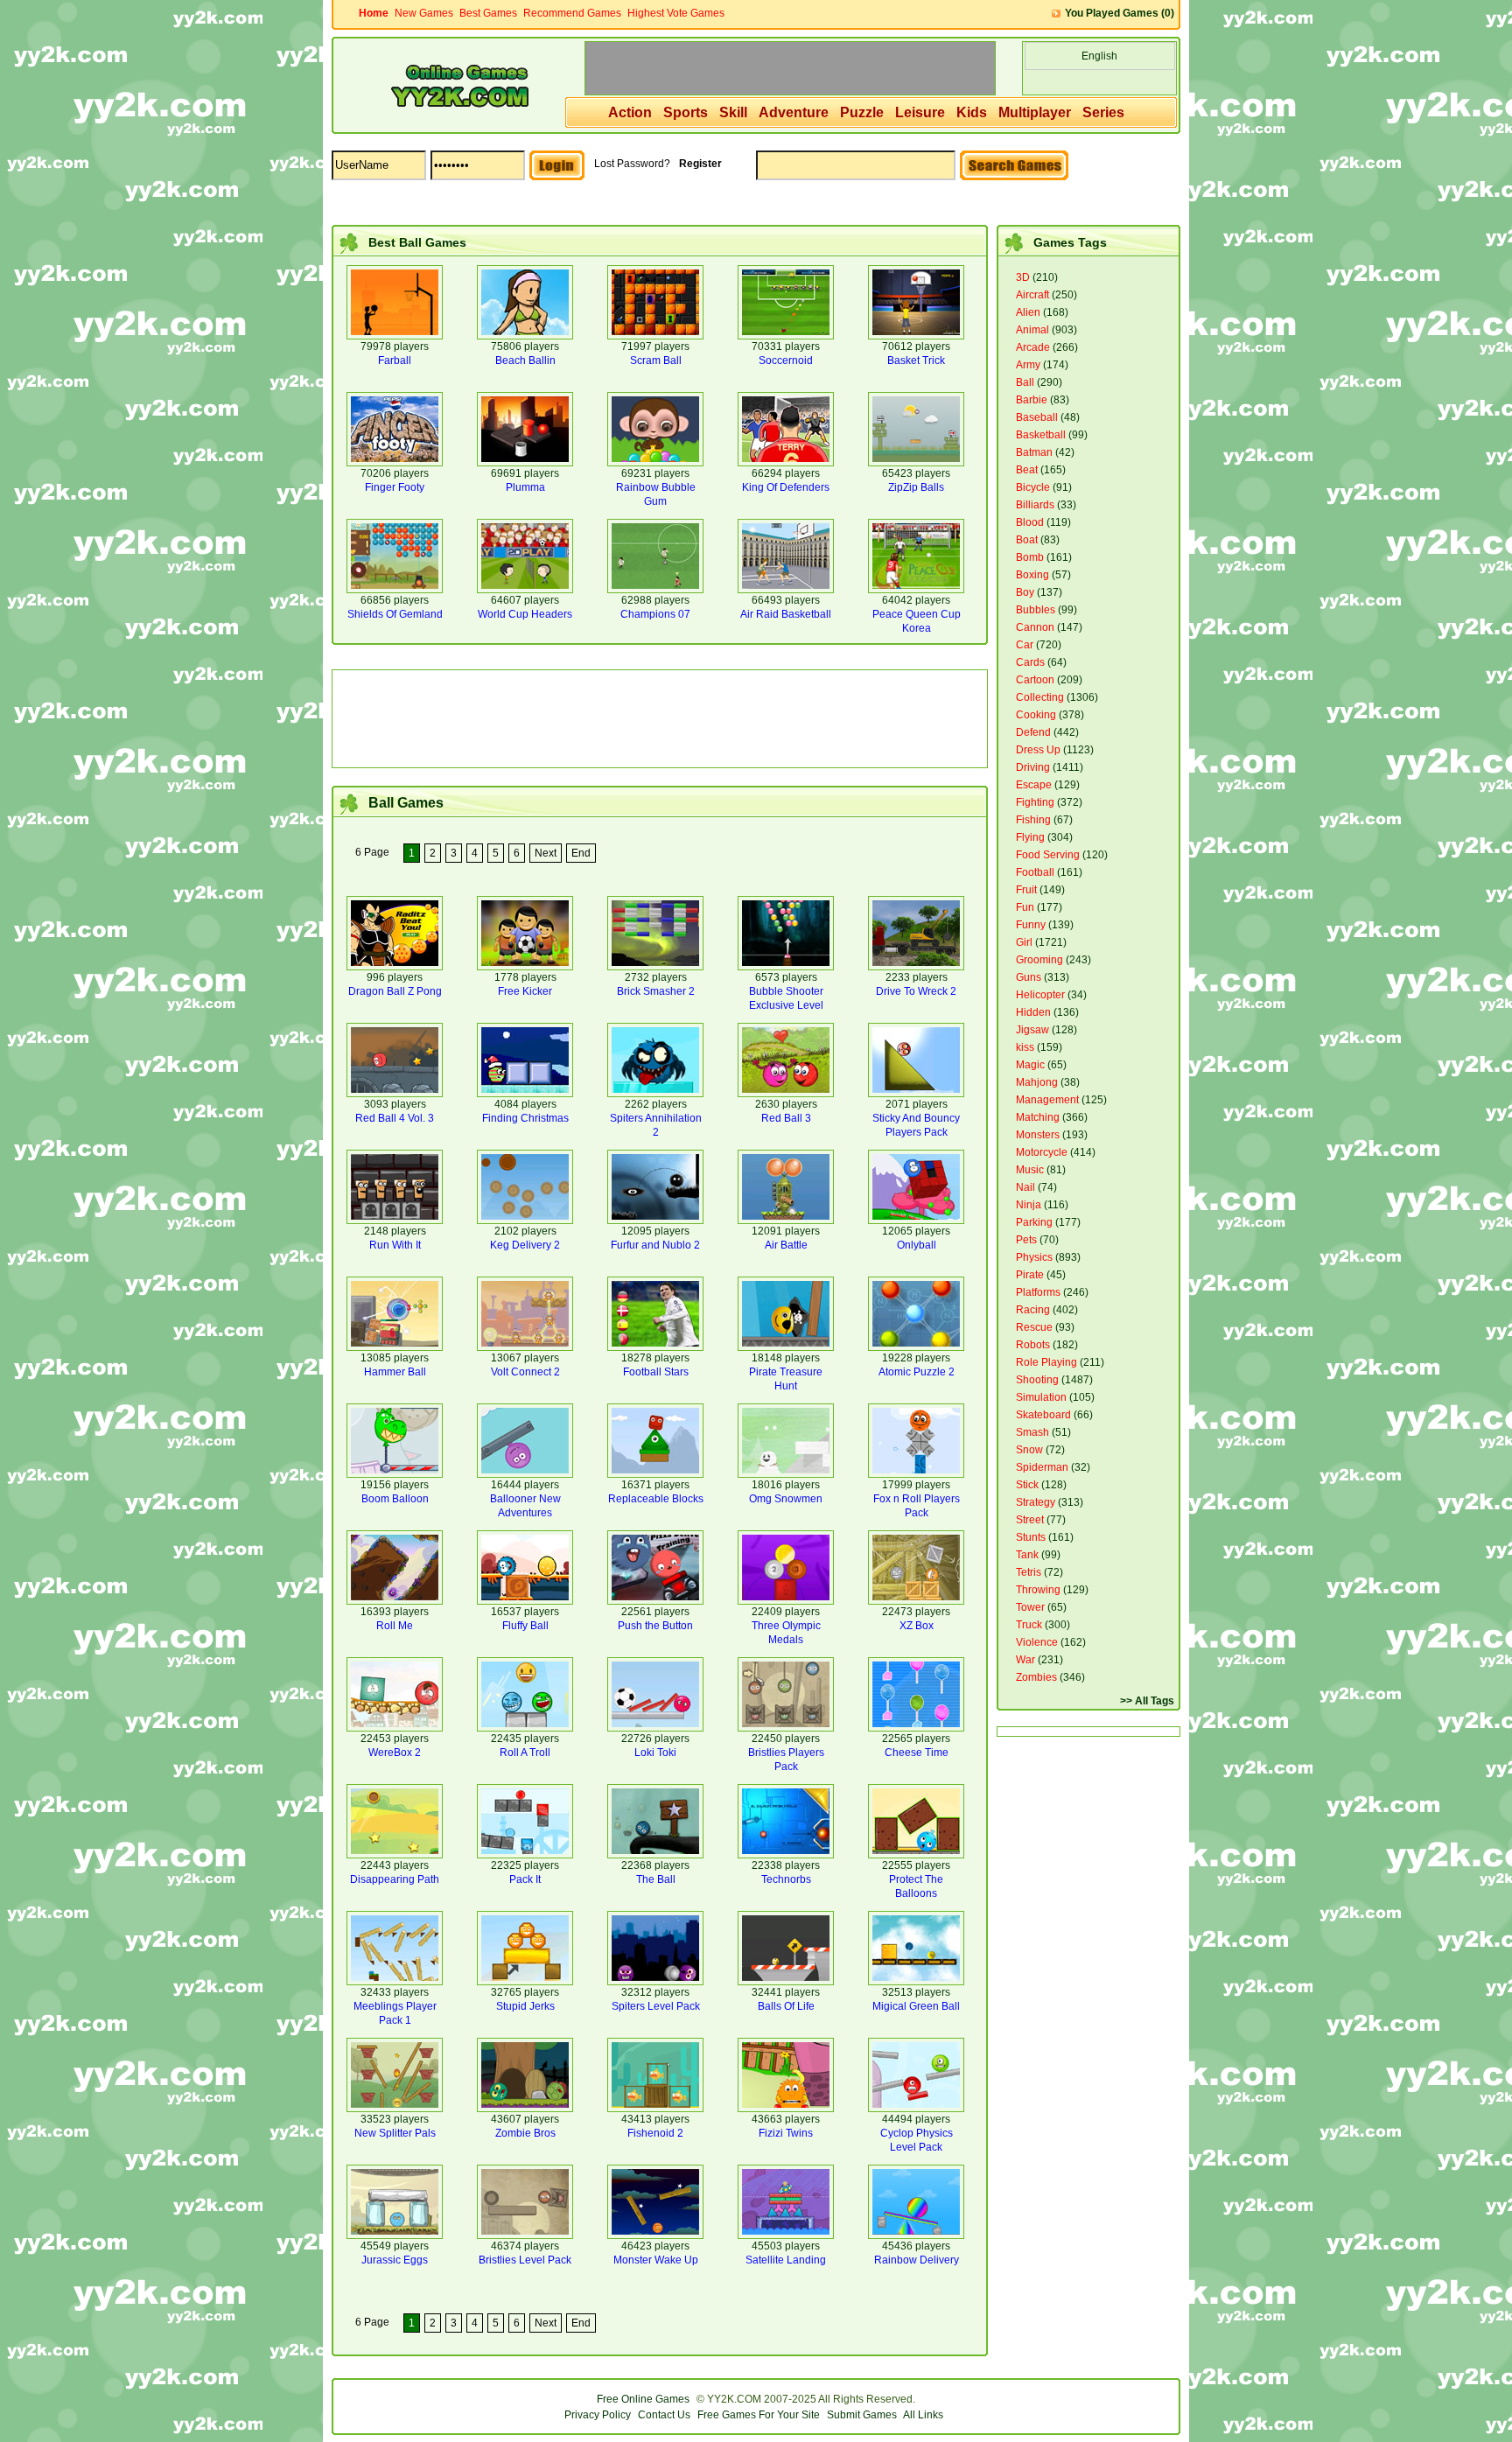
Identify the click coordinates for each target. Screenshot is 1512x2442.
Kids (972, 112)
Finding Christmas (525, 1118)
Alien (1028, 312)
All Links (923, 2415)
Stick (1027, 1485)
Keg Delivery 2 (525, 1245)
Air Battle (786, 1245)
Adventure (794, 112)
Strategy (1036, 1502)
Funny (1031, 925)
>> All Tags (1147, 1701)
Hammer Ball (395, 1372)
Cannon (1035, 627)
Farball (395, 360)
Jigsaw (1032, 1030)
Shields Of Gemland (395, 614)
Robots (1033, 1345)
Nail (1025, 1187)
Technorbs (786, 1879)
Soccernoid (786, 360)
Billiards (1035, 505)
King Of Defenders (786, 487)
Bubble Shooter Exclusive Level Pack (786, 1005)
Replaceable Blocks (656, 1499)
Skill (733, 112)
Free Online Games (643, 2399)
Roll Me (395, 1626)
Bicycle (1033, 487)
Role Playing (1046, 1362)
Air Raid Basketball (786, 614)
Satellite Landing (786, 2260)
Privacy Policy (598, 2415)
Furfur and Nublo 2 (655, 1245)
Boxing (1032, 575)
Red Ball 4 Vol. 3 (395, 1118)
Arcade (1033, 347)
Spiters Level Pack (656, 2006)
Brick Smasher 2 (656, 991)
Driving (1033, 767)
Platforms (1038, 1292)
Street (1030, 1520)
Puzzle (862, 112)
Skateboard (1043, 1415)
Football (1035, 872)
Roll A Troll (525, 1753)
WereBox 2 (395, 1753)
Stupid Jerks (525, 2006)
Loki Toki (655, 1753)
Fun (1025, 907)
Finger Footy (395, 487)
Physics (1034, 1257)
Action (630, 112)
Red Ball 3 (786, 1118)
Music (1030, 1170)
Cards (1030, 662)
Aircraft (1032, 295)
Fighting (1035, 802)
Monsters (1038, 1135)
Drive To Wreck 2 (916, 991)
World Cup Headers (525, 614)
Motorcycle (1042, 1152)
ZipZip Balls (916, 487)
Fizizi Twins (786, 2133)
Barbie (1032, 400)
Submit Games (862, 2415)
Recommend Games (572, 13)
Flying (1030, 837)
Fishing (1033, 820)
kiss (1025, 1047)
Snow (1029, 1450)
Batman (1034, 452)
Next (546, 853)
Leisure (920, 112)
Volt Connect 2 (525, 1372)
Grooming (1039, 960)
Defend (1033, 732)
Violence (1037, 1642)
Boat (1027, 540)
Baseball (1037, 417)
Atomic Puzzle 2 (917, 1372)
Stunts (1031, 1537)
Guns (1029, 977)
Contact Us (664, 2415)
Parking (1034, 1222)
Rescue (1034, 1327)
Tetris (1029, 1572)
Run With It (395, 1245)
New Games (424, 13)
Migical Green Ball (916, 2006)
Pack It (525, 1879)
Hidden (1033, 1012)
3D (1023, 277)
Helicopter (1040, 995)
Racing (1033, 1310)
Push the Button (655, 1626)
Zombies (1036, 1677)
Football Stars (656, 1372)
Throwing (1038, 1590)
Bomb (1030, 557)
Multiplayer (1035, 112)
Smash (1032, 1432)
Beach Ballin (525, 360)
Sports (686, 112)
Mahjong (1037, 1082)
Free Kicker (525, 991)
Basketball (1041, 435)
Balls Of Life (786, 2006)
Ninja (1029, 1205)
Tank (1027, 1555)
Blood (1030, 522)
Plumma (525, 487)
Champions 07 (655, 614)
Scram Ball (656, 360)
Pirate (1030, 1275)
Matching (1038, 1117)
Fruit (1026, 890)
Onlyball (917, 1245)
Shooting (1037, 1380)
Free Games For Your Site (759, 2415)
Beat (1027, 470)
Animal (1032, 330)
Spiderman (1042, 1467)
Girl (1024, 942)
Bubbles (1036, 610)
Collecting (1040, 697)
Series (1103, 112)
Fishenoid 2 (655, 2133)
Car (1025, 645)
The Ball (656, 1879)
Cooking (1036, 715)
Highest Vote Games (676, 13)
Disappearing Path (395, 1879)
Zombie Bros (525, 2133)
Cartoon (1035, 680)
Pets (1026, 1240)
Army (1028, 365)
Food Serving (1048, 855)
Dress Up (1038, 750)
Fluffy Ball (525, 1626)
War (1025, 1660)
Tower (1030, 1607)
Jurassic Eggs (395, 2260)
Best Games (488, 13)
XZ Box (917, 1626)
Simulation (1041, 1397)
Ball (1025, 382)
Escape (1034, 785)
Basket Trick (916, 360)
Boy (1025, 592)
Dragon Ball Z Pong (395, 991)
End (581, 853)
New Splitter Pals (395, 2133)
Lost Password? (632, 164)
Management (1047, 1100)
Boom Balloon (395, 1499)
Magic (1030, 1065)
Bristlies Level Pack (525, 2260)
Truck (1029, 1625)
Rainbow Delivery (917, 2260)
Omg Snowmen (786, 1499)
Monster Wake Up (656, 2260)
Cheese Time (917, 1753)
